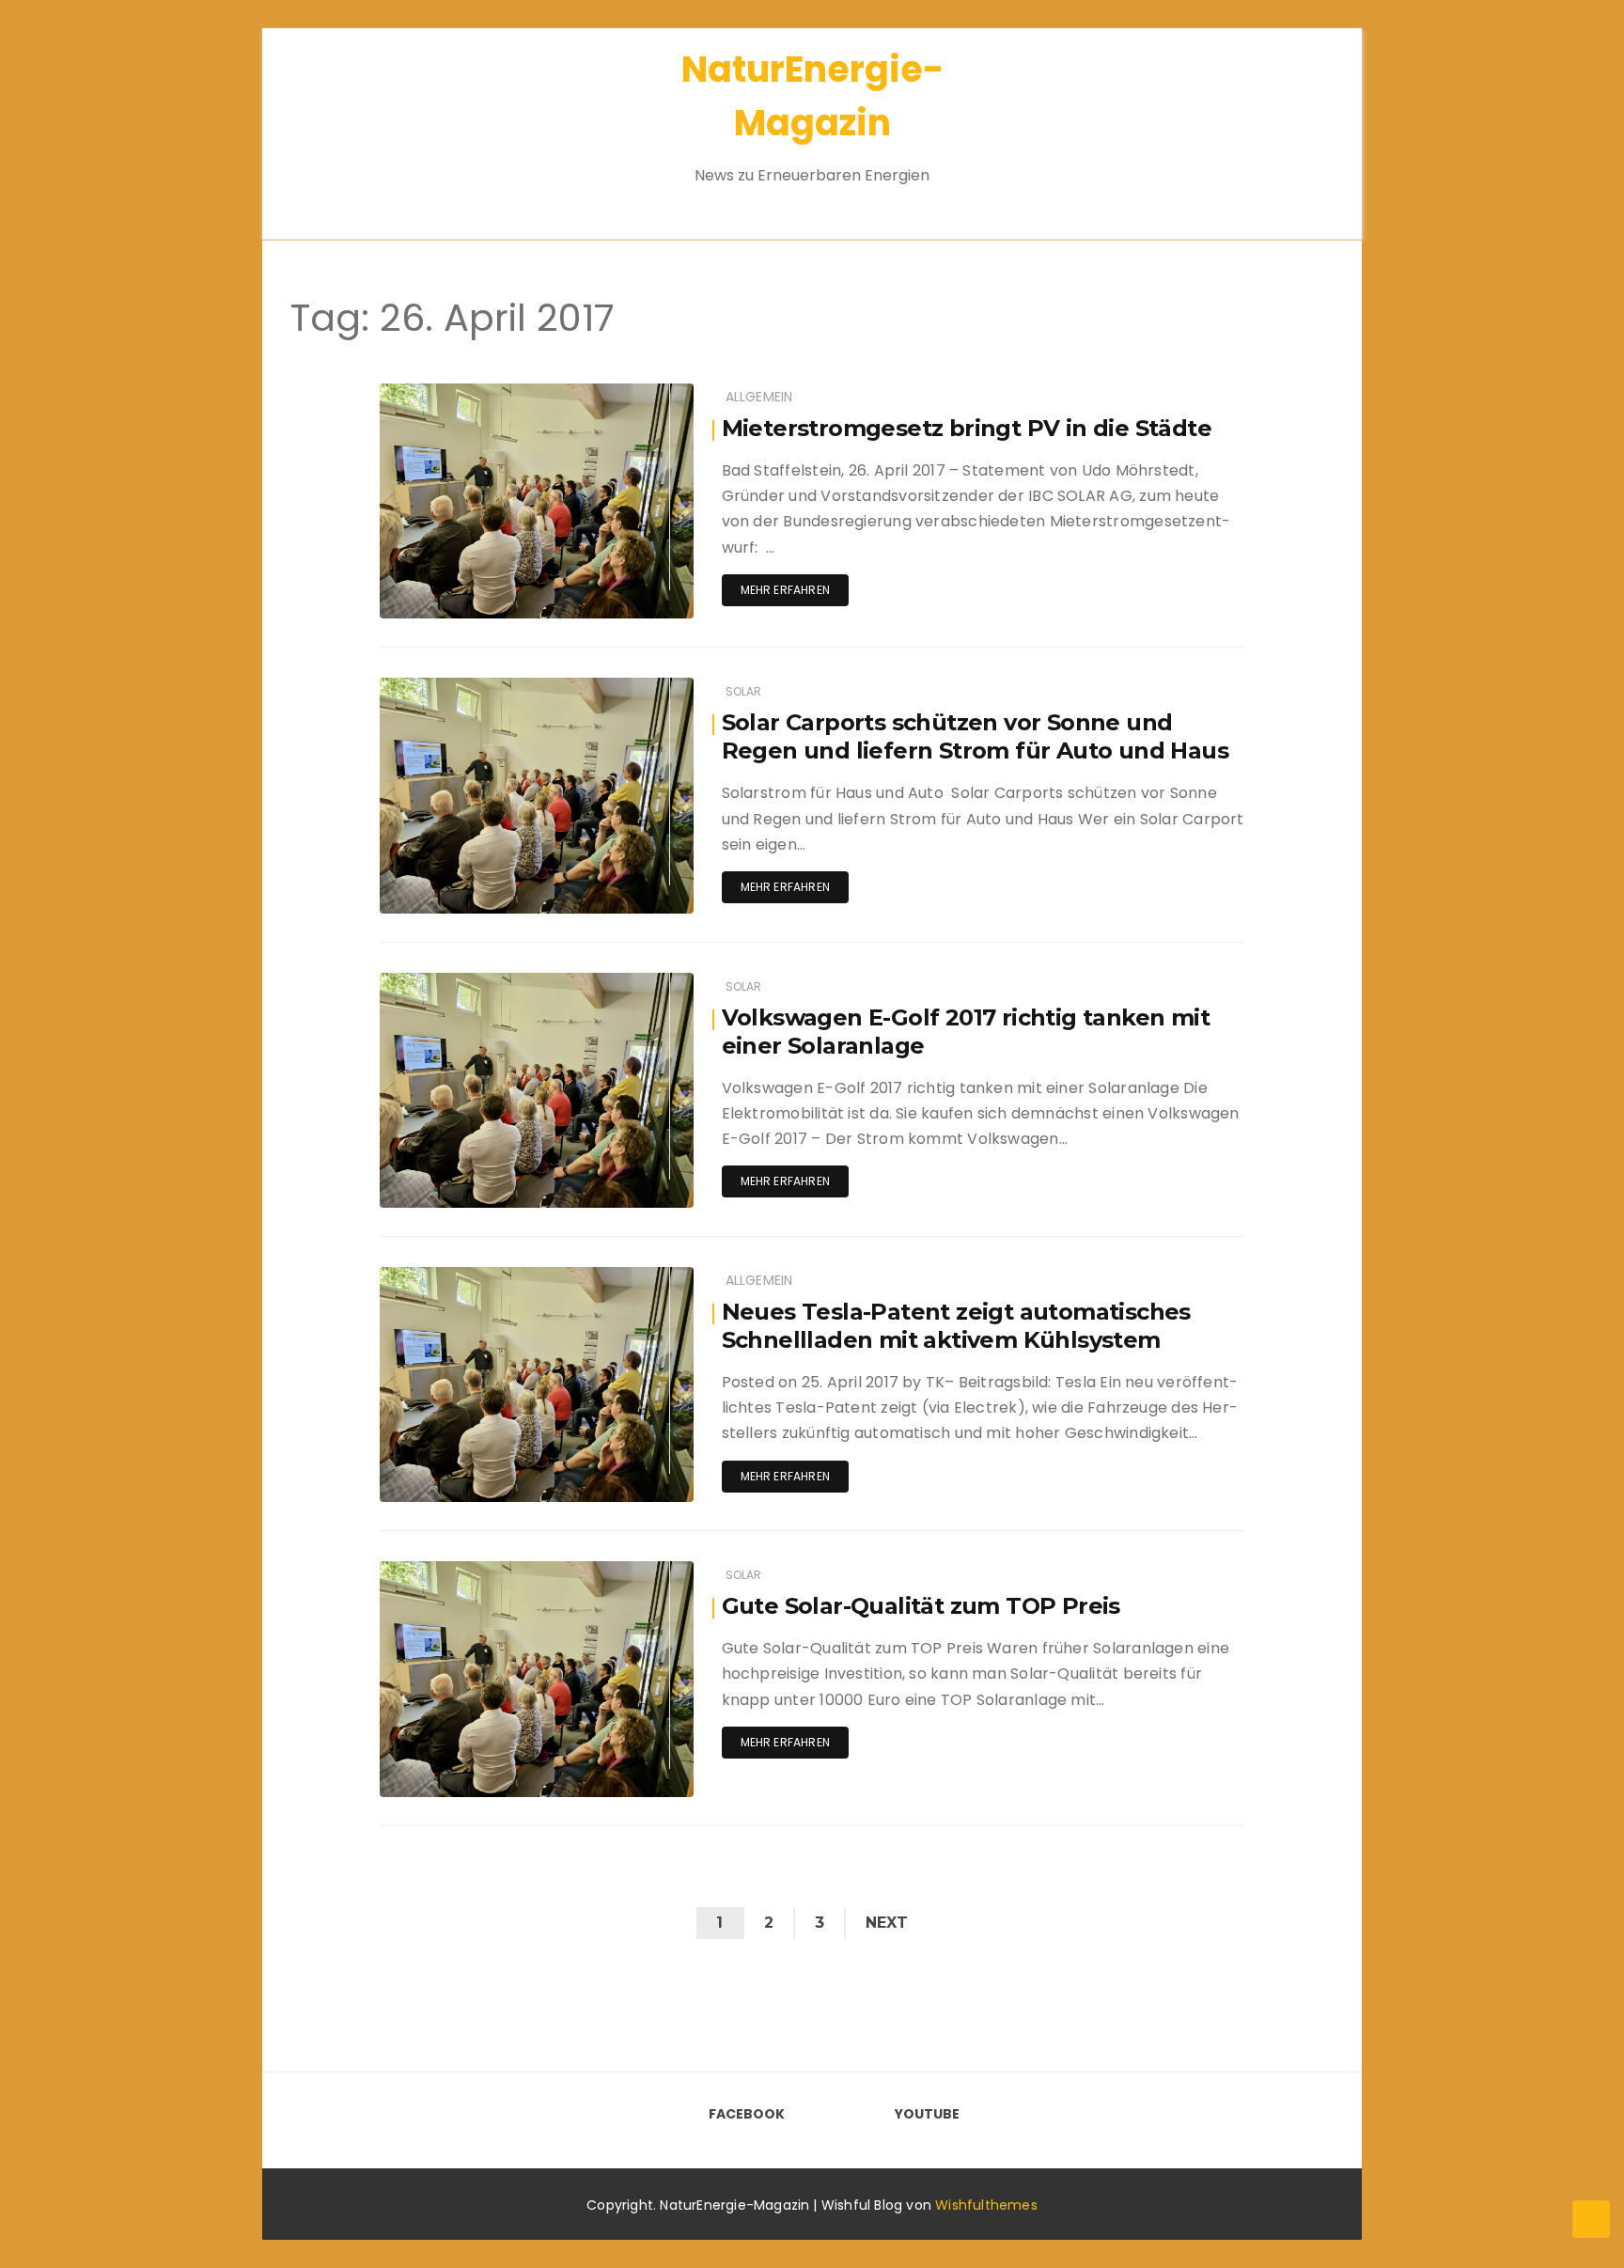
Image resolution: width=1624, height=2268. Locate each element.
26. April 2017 (633, 393)
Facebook (747, 2114)
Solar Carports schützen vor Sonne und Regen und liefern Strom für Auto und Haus (975, 736)
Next (887, 1923)
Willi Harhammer (484, 394)
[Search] (1289, 122)
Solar (744, 691)
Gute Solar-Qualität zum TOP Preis (921, 1606)
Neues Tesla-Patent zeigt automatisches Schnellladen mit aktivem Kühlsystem (956, 1326)
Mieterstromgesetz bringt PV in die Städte (967, 428)
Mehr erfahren (785, 590)
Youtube (927, 2114)
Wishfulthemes (986, 2205)
